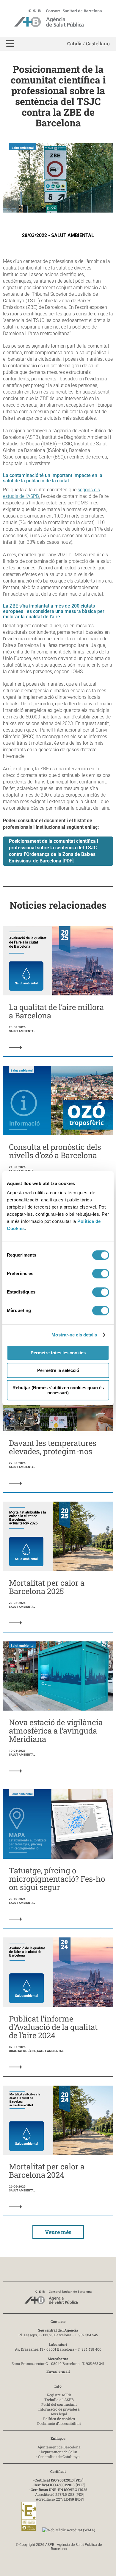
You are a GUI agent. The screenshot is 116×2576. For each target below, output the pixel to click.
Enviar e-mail (58, 2371)
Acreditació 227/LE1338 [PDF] (60, 2494)
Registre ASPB (59, 2395)
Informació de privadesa (59, 2409)
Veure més (58, 2232)
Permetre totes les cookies (58, 1353)
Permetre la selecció (58, 1370)
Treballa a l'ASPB (59, 2400)
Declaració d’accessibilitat (59, 2423)
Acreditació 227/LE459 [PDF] (60, 2499)
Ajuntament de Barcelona (59, 2447)
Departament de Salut (59, 2452)
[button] (10, 44)
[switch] (101, 1274)
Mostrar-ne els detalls (74, 1335)
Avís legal (59, 2414)
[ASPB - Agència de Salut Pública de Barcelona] (58, 2299)
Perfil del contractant (59, 2404)
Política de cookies (59, 2419)
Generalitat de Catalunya (59, 2456)
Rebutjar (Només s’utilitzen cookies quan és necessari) (58, 1390)
